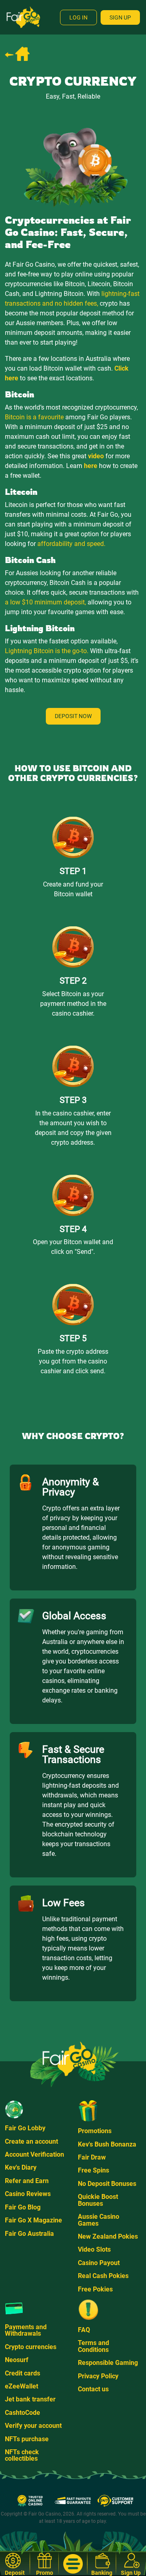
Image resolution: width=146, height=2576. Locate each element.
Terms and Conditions (93, 2346)
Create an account (31, 2141)
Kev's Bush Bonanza (107, 2144)
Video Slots (94, 2249)
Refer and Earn (27, 2181)
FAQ (84, 2330)
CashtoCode (23, 2413)
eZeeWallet (21, 2386)
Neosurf (17, 2360)
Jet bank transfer (30, 2399)
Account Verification (34, 2154)
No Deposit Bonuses (107, 2184)
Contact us (93, 2389)
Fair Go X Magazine (33, 2220)
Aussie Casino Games (99, 2220)
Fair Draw (92, 2157)
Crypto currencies (31, 2347)
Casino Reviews (28, 2194)
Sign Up (120, 17)
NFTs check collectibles (22, 2455)
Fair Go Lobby (25, 2128)
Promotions (95, 2131)
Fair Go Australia (29, 2234)
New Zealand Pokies (108, 2236)
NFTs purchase (27, 2439)
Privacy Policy (98, 2376)
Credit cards (23, 2373)
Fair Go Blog (23, 2207)
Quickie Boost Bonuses (98, 2200)
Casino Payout (99, 2263)
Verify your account (33, 2426)
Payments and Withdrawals (26, 2330)
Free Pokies (95, 2289)
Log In (78, 17)
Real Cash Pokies (103, 2276)
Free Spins (93, 2170)
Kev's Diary (21, 2167)
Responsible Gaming (108, 2363)
